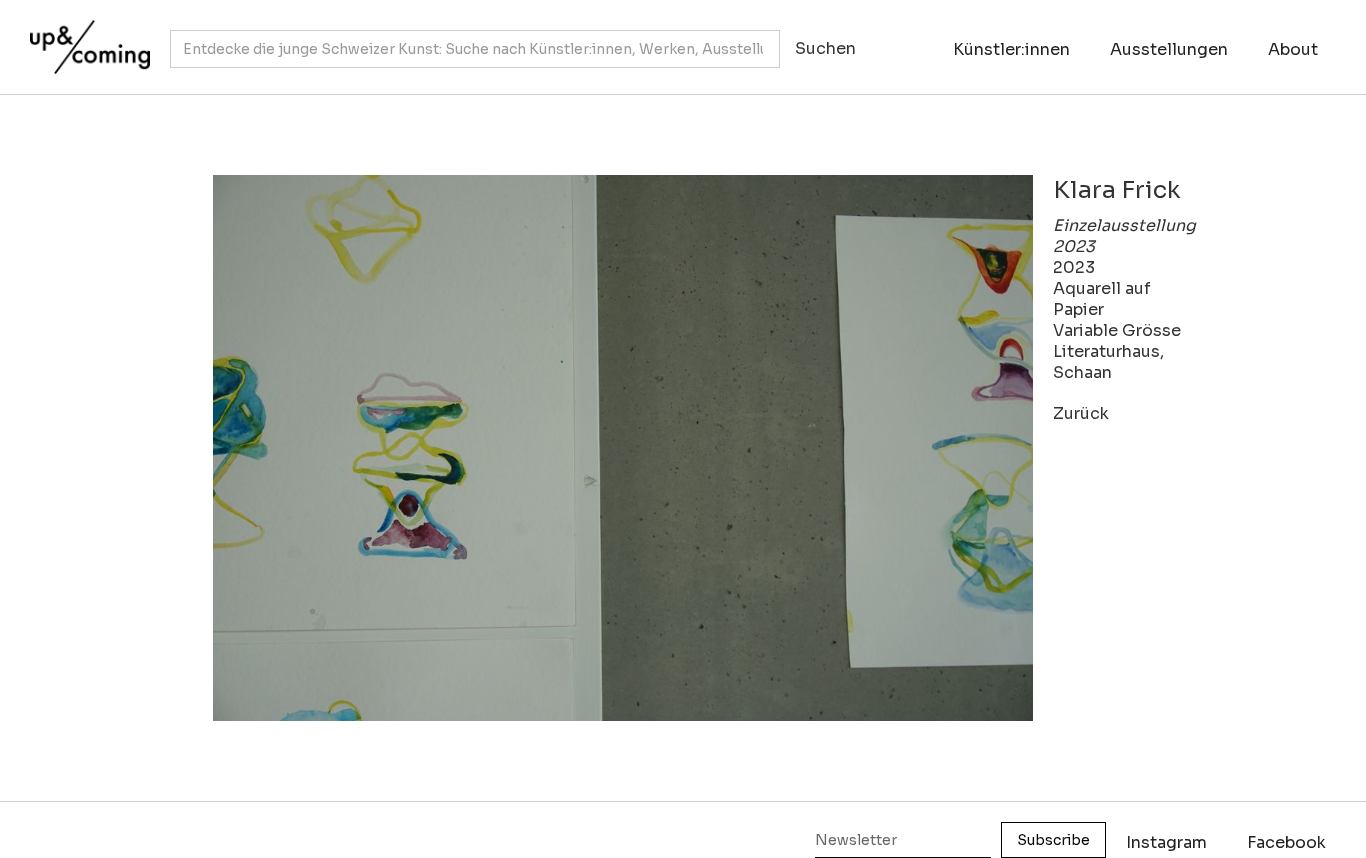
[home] (85, 37)
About (1293, 49)
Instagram (1166, 842)
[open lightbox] (623, 448)
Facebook (1286, 842)
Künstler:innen (1011, 49)
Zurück (1081, 413)
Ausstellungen (1169, 49)
